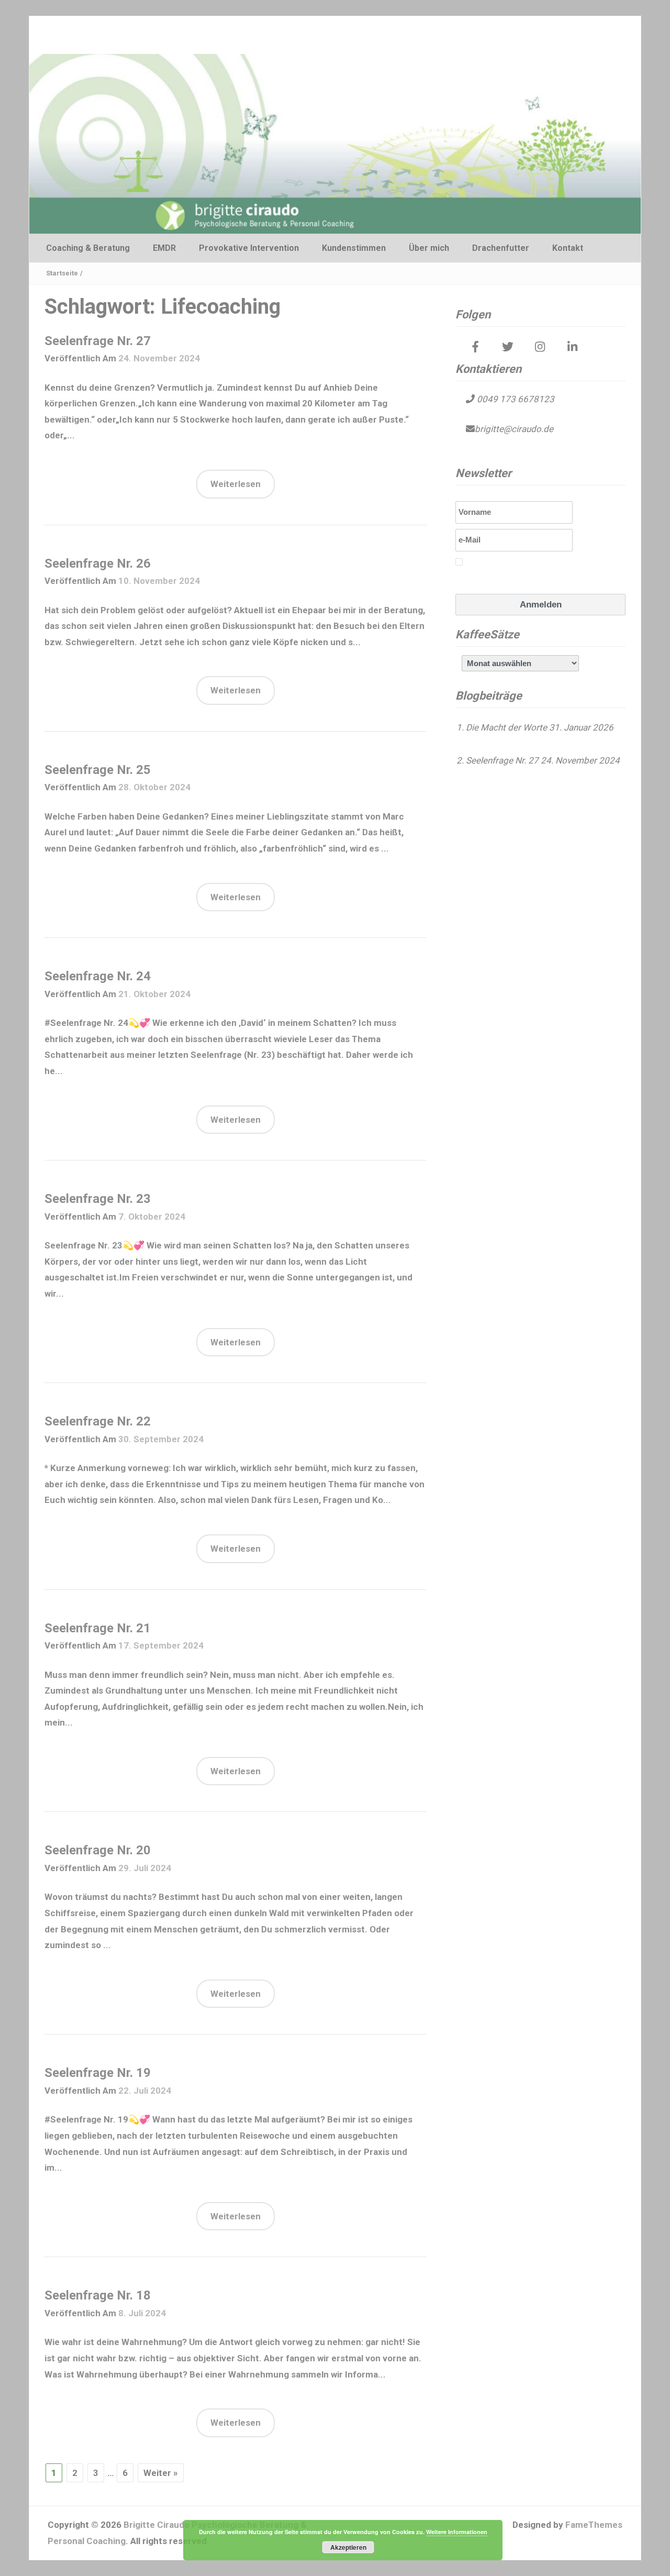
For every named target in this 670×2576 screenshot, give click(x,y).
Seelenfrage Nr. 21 (98, 1628)
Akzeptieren (348, 2547)
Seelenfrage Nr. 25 (98, 770)
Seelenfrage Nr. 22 (98, 1421)
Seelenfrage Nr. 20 (98, 1850)
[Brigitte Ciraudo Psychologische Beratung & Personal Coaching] (335, 143)
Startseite (62, 273)
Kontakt (568, 248)
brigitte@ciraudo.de (514, 429)
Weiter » (161, 2473)
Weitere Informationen (457, 2532)
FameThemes (594, 2525)
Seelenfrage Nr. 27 (98, 341)
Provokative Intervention (249, 248)
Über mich (429, 248)
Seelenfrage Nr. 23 (98, 1199)
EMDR (164, 248)
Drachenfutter (501, 248)
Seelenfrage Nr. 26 (98, 563)
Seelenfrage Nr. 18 (98, 2295)
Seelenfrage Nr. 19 (98, 2073)
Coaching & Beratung (88, 248)
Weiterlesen (236, 484)
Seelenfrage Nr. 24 (98, 976)
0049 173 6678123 (515, 399)
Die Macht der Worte (506, 727)
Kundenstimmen (354, 248)
